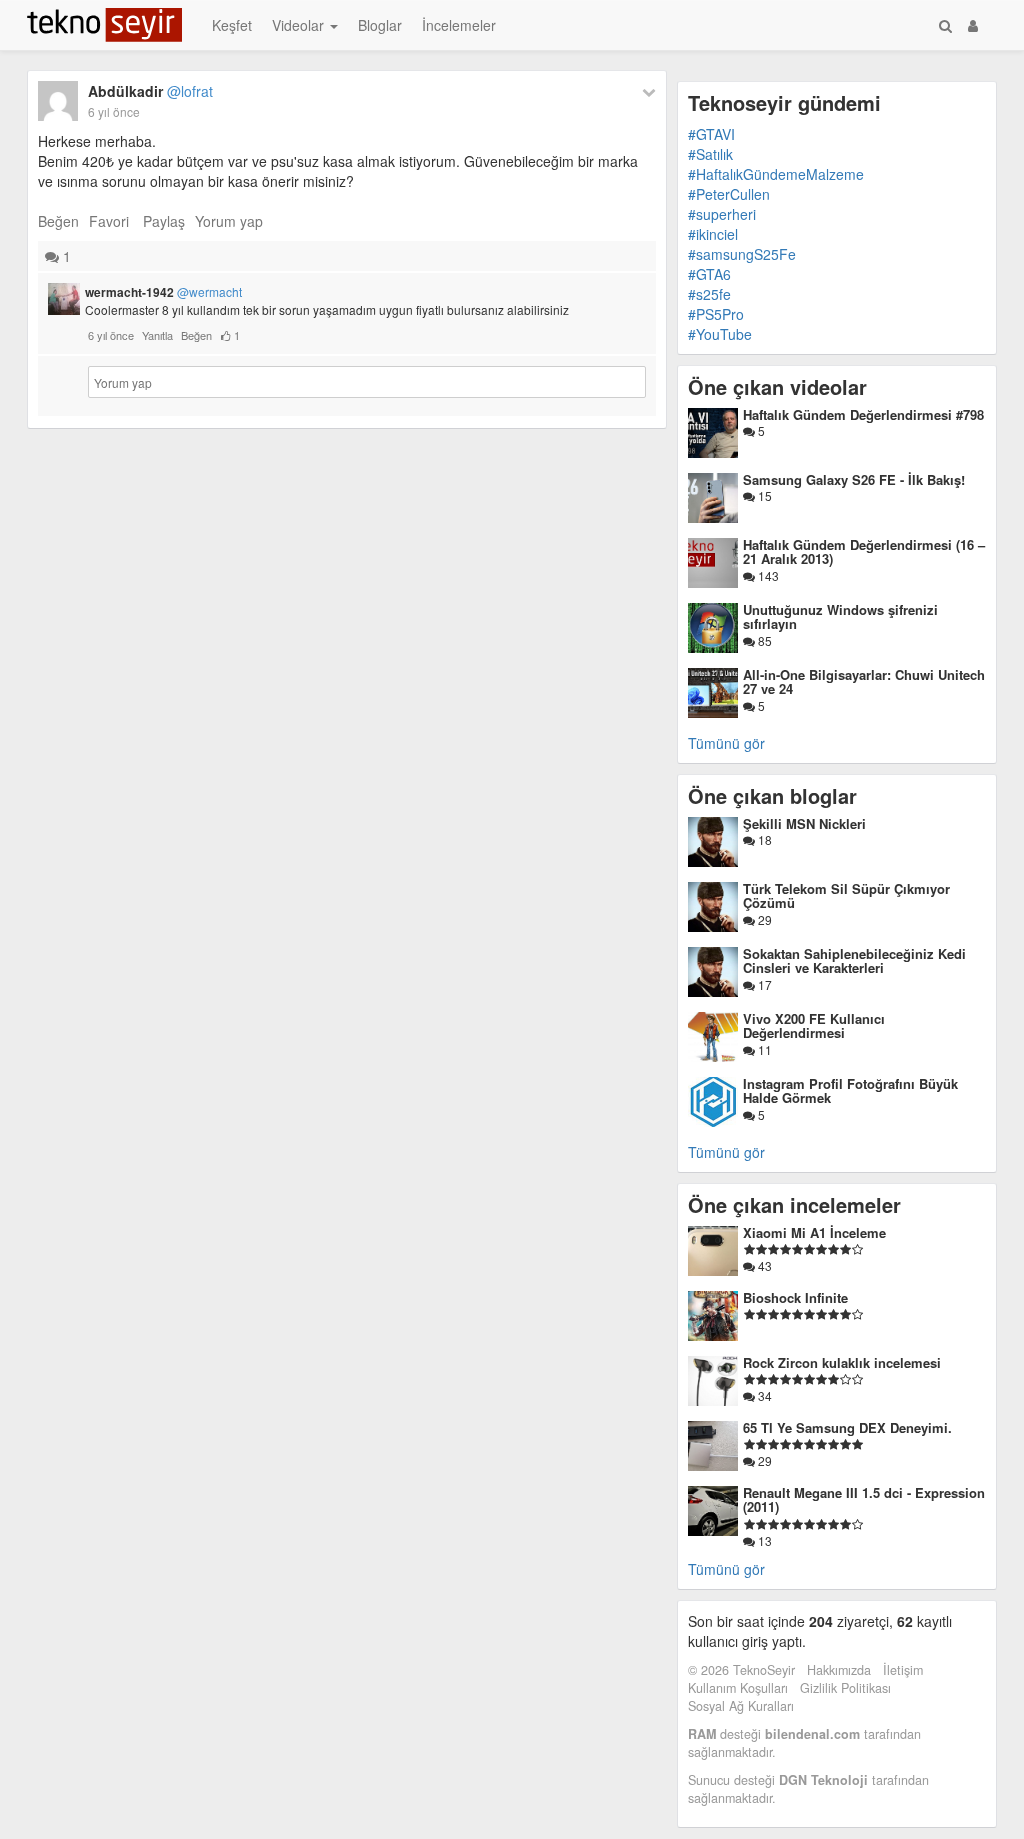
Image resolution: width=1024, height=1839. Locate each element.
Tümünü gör (726, 743)
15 (763, 495)
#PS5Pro (716, 314)
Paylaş (164, 221)
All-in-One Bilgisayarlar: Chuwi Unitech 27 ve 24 (864, 681)
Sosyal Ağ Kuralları (741, 1706)
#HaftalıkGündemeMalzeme (776, 174)
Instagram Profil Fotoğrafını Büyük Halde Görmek (850, 1090)
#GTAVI (711, 134)
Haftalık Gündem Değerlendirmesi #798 (863, 414)
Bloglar (380, 25)
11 (763, 1049)
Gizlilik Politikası (845, 1688)
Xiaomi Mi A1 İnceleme (814, 1232)
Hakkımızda (839, 1670)
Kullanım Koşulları (738, 1688)
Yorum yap (229, 221)
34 (763, 1395)
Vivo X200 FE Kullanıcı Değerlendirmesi (814, 1025)
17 (763, 984)
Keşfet (232, 25)
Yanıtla (157, 335)
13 (763, 1540)
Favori (109, 221)
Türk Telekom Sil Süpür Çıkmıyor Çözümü (846, 895)
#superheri (722, 214)
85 (763, 640)
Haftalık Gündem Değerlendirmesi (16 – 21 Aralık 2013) (864, 551)
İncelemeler (459, 25)
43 (763, 1265)
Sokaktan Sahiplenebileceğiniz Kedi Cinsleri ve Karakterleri (854, 960)
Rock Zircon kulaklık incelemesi (842, 1362)
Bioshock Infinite (795, 1297)
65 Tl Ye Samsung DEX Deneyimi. (847, 1427)
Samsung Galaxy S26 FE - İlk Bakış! (854, 479)
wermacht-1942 (163, 292)
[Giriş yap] (973, 25)
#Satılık (710, 154)
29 (763, 919)
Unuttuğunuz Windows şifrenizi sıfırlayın (840, 616)
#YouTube (720, 334)
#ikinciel (713, 234)
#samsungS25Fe (742, 254)
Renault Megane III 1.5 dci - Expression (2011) (864, 1499)
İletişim (903, 1670)
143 (767, 575)
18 (763, 839)
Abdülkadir (150, 91)
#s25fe (709, 294)
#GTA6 (709, 274)
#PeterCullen (729, 194)
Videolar (300, 25)
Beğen (58, 221)
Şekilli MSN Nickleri (804, 823)
